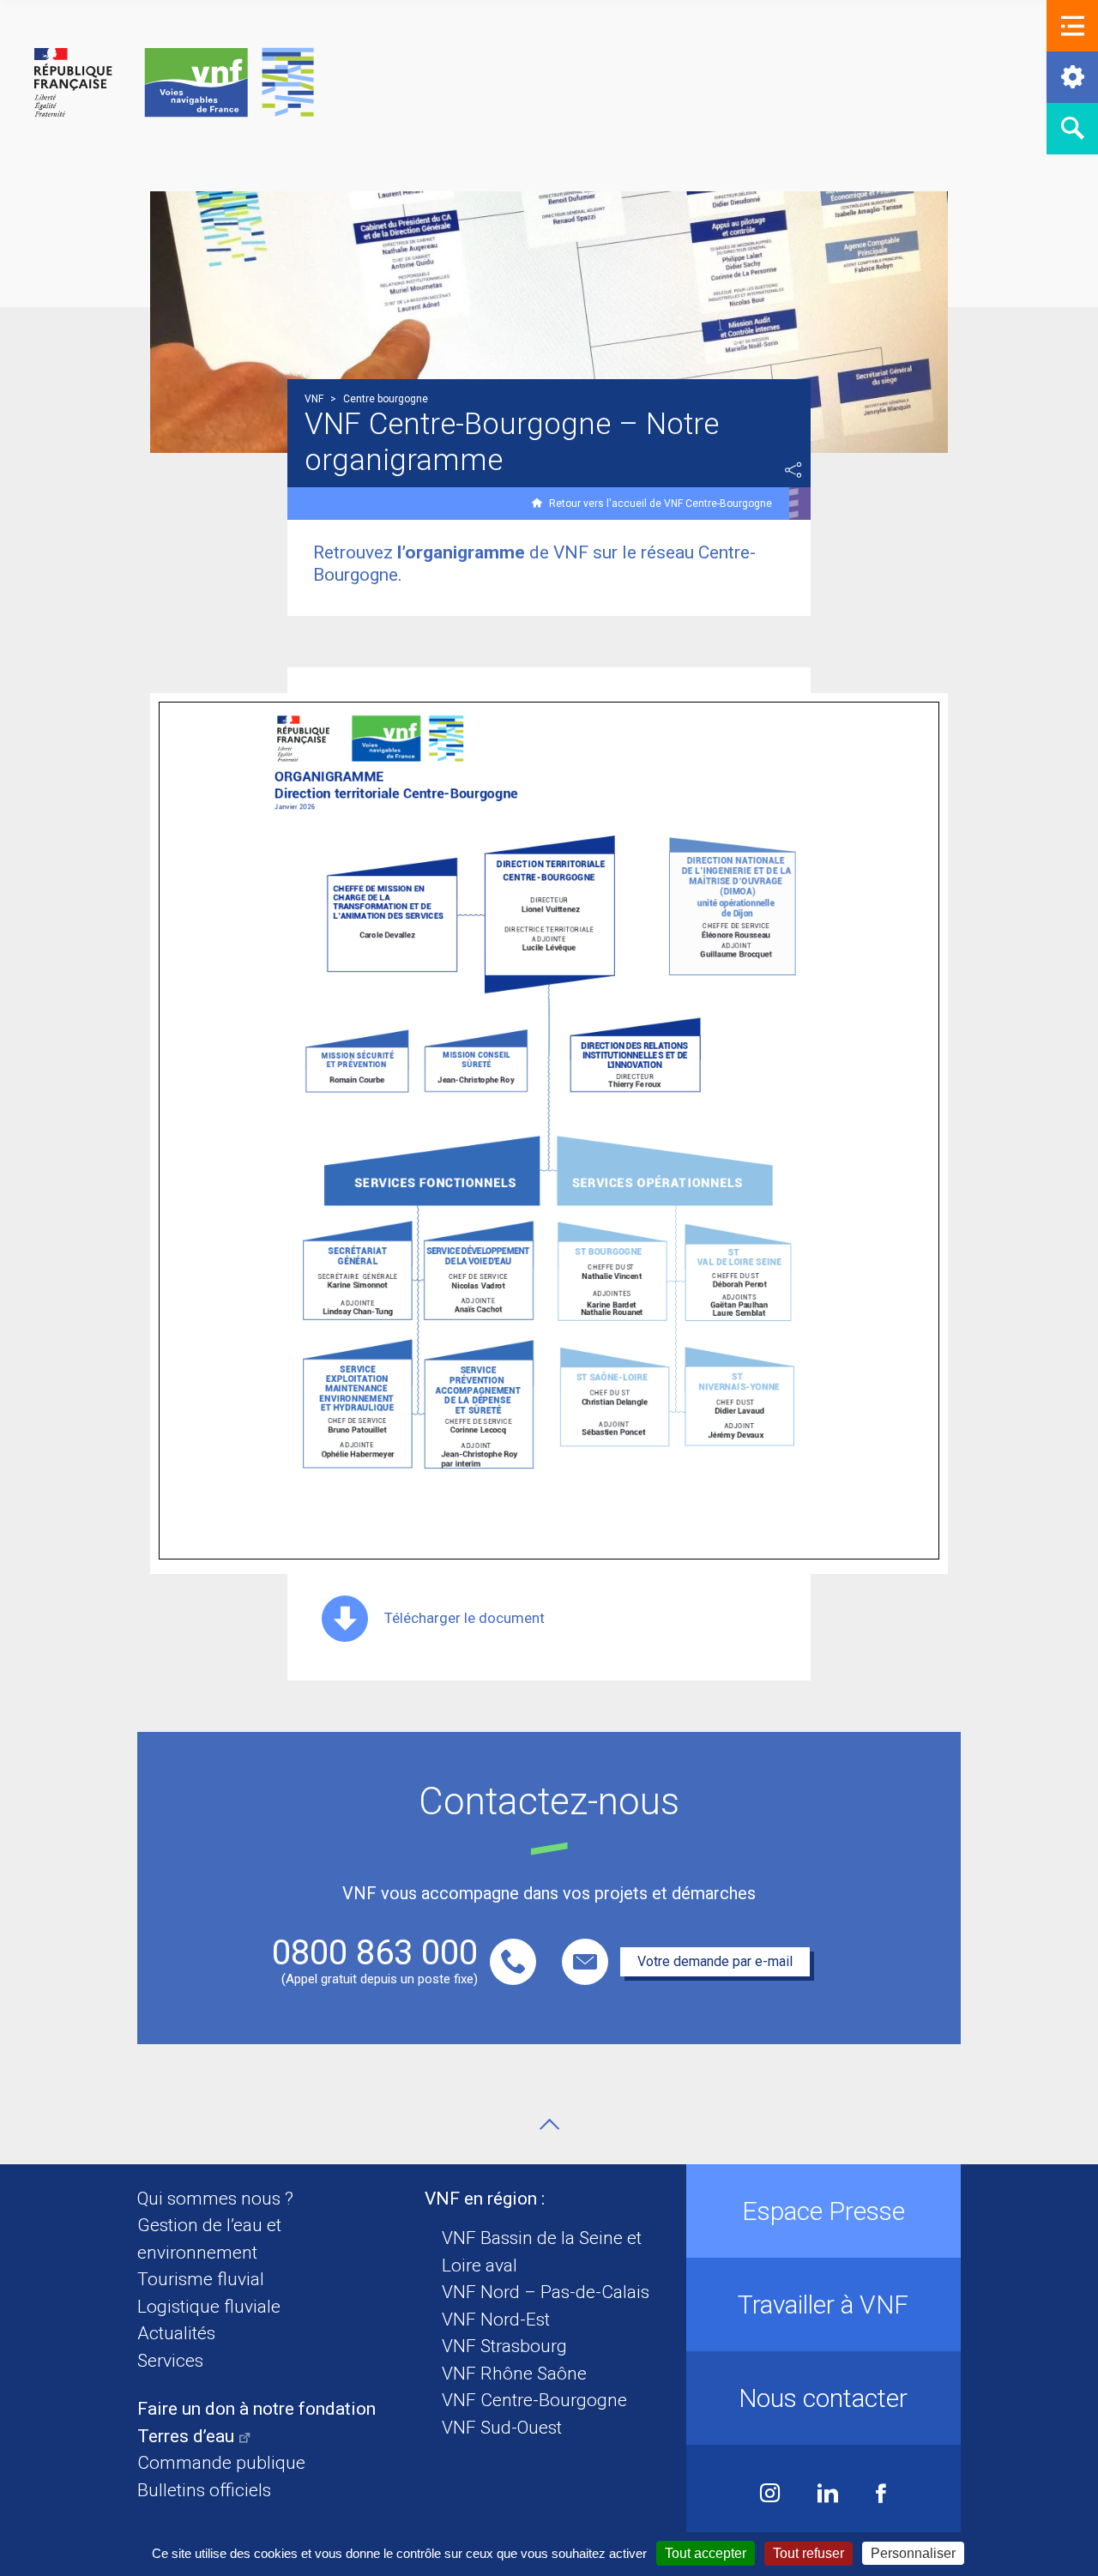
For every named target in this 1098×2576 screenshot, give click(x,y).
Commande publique (221, 2463)
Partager (793, 470)
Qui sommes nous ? (215, 2199)
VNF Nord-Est (496, 2320)
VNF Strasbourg (504, 2346)
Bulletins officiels (204, 2490)
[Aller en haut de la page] (549, 2124)
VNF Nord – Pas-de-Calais (546, 2292)
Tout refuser (808, 2553)
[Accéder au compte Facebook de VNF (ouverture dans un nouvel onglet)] (881, 2495)
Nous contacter (823, 2398)
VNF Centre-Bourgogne (534, 2400)
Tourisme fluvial (201, 2279)
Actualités (176, 2333)
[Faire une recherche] (1072, 129)
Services (170, 2361)
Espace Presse (823, 2211)
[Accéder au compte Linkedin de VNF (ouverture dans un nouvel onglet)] (828, 2495)
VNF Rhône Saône (514, 2374)
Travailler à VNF (823, 2305)
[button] (1072, 26)
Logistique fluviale (209, 2307)
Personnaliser (913, 2553)
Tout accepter (706, 2553)
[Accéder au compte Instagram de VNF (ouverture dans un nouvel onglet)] (770, 2495)
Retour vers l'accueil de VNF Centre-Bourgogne (661, 504)
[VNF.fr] (174, 84)
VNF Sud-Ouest (502, 2428)
